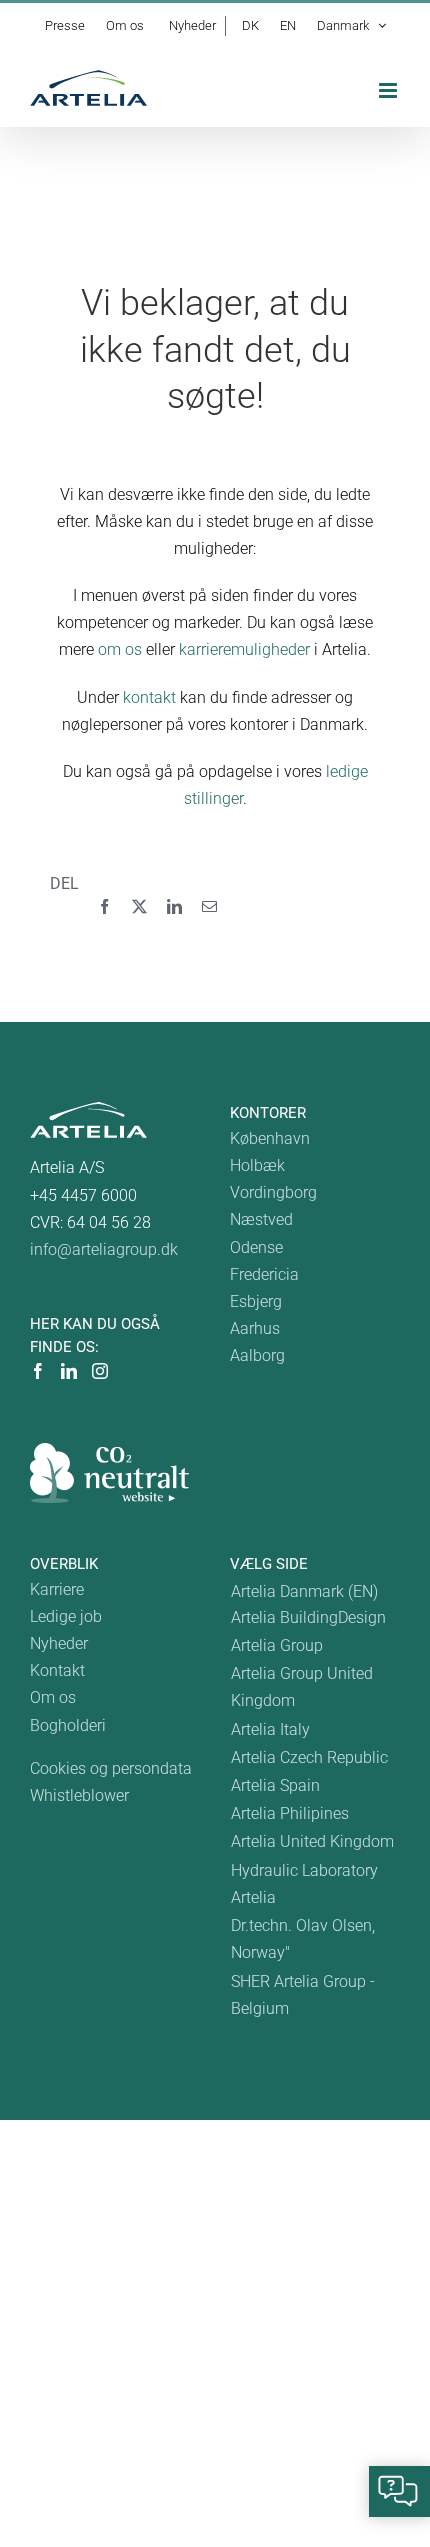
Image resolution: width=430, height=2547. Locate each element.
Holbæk (257, 1165)
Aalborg (257, 1355)
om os (120, 649)
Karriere (57, 1589)
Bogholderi (68, 1725)
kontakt (149, 697)
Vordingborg (273, 1192)
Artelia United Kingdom (312, 1841)
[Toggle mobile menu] (389, 90)
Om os (53, 1697)
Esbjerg (256, 1301)
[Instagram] (100, 1371)
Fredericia (264, 1274)
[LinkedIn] (174, 907)
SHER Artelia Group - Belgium (303, 1995)
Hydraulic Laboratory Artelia (304, 1884)
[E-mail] (209, 907)
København (270, 1138)
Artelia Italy (270, 1729)
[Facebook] (104, 907)
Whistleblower (79, 1795)
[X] (139, 907)
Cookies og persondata (111, 1768)
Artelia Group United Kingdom (302, 1687)
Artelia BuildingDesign (308, 1617)
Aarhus (255, 1328)
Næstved (261, 1219)
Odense (256, 1247)
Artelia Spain (275, 1785)
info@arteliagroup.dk (104, 1249)
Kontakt (57, 1670)
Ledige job (66, 1616)
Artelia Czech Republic (309, 1757)
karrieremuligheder (244, 649)
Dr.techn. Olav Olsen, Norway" (303, 1939)
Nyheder (59, 1643)
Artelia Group (277, 1645)
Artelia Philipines (290, 1813)
